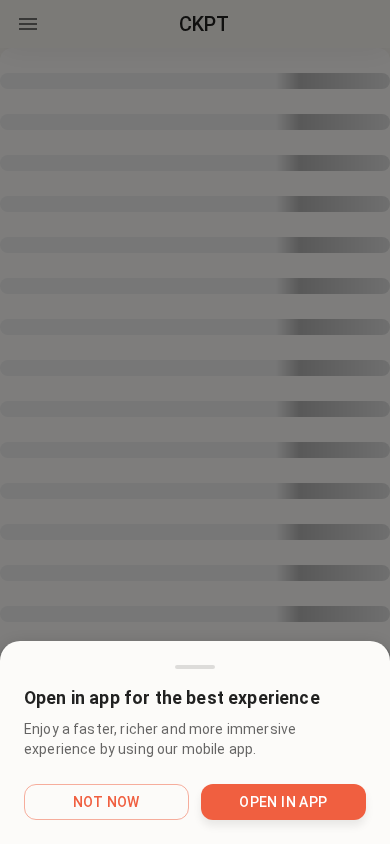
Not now (106, 802)
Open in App (283, 802)
